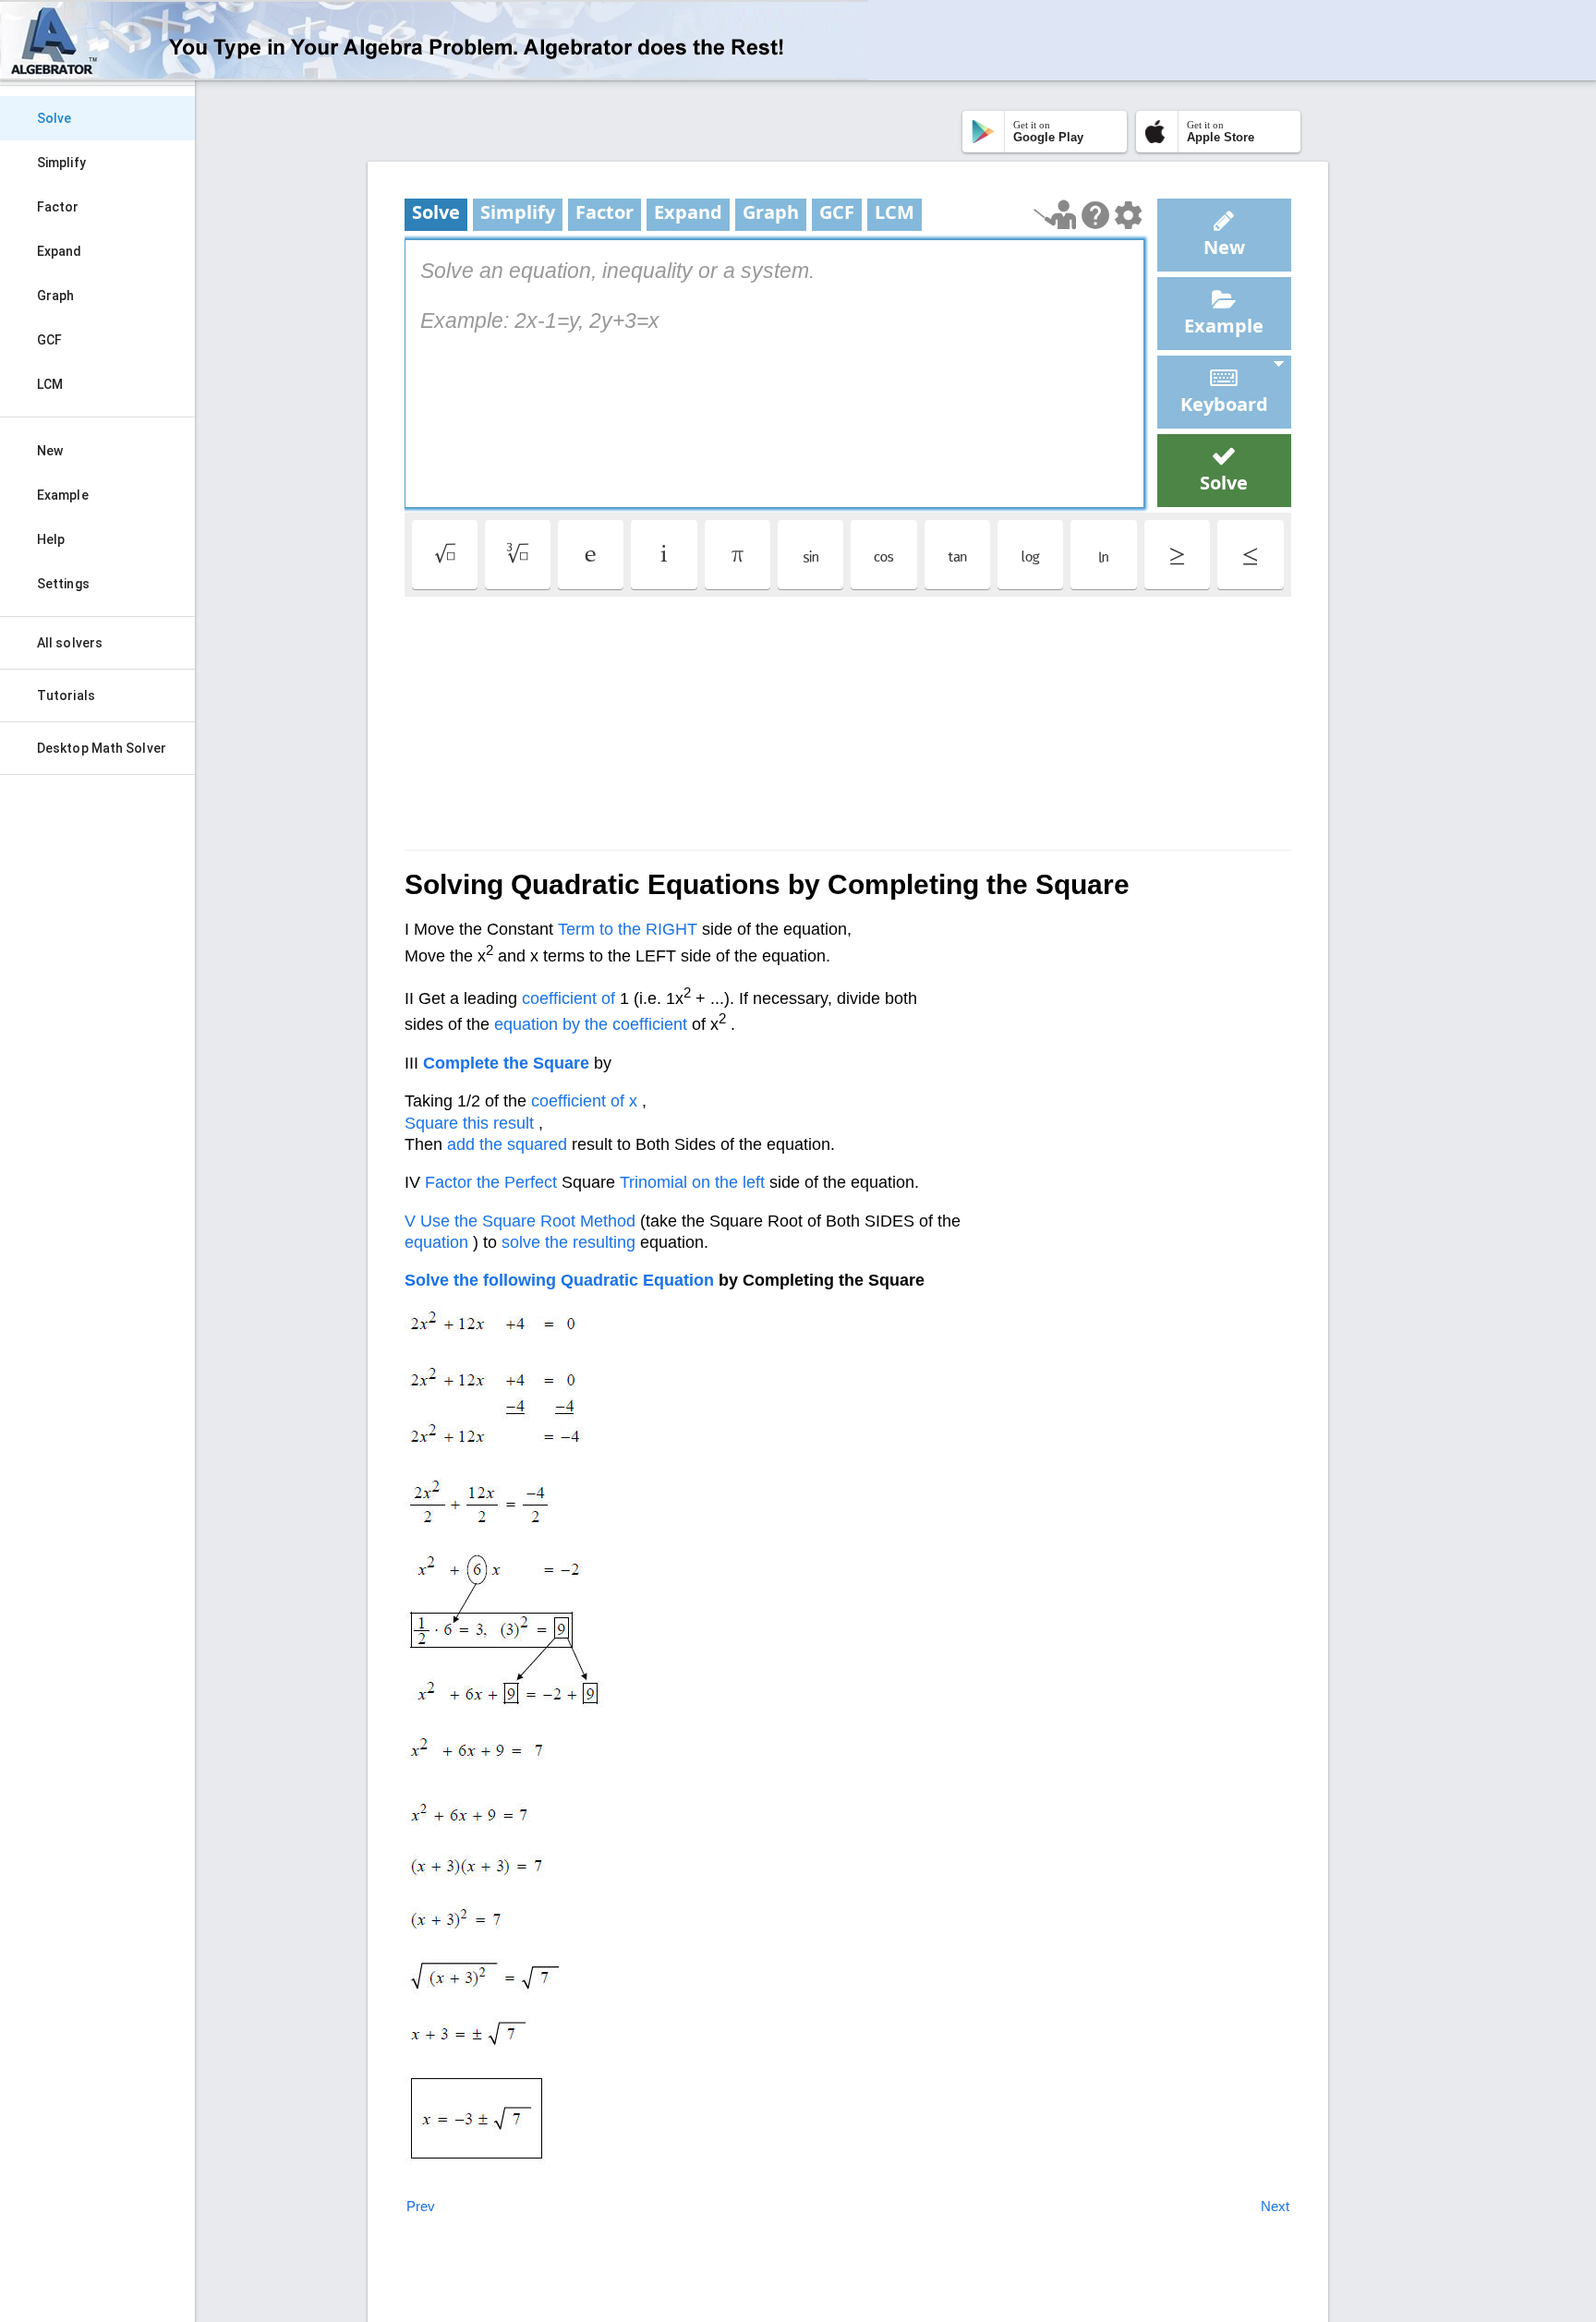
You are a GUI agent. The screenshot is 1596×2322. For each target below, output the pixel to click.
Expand (60, 251)
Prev (421, 2206)
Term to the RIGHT (628, 929)
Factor (58, 207)
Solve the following (480, 1280)
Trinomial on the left (692, 1182)
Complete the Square (506, 1063)
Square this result (469, 1123)
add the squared (507, 1144)
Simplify (61, 163)
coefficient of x (584, 1101)
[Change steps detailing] (1128, 215)
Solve (54, 118)
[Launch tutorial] (1055, 215)
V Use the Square (470, 1221)
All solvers (70, 643)
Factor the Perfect (491, 1182)
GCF (49, 340)
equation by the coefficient (591, 1024)
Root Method (588, 1221)
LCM (50, 384)
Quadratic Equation (637, 1280)
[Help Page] (1095, 215)
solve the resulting (568, 1242)
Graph (56, 296)
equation (436, 1242)
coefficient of (568, 998)
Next (1275, 2206)
